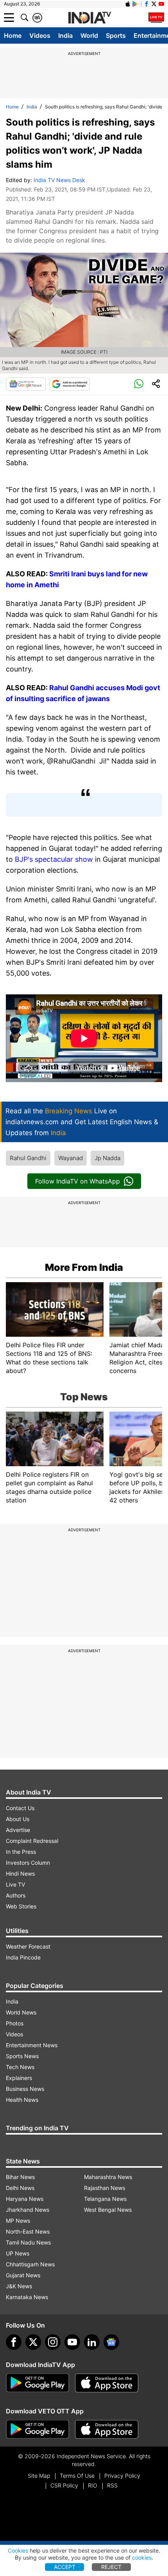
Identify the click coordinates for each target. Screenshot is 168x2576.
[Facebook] (14, 2342)
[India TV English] (89, 18)
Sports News (22, 2056)
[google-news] (111, 2342)
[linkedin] (92, 2342)
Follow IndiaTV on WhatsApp (78, 1181)
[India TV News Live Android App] (38, 2383)
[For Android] (38, 2429)
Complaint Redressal (32, 1841)
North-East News (28, 2231)
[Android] (135, 4)
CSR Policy (64, 2485)
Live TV (15, 1884)
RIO (93, 2485)
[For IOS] (107, 2429)
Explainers (19, 2078)
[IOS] (128, 4)
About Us (18, 1819)
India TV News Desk (59, 180)
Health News (22, 2100)
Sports (116, 35)
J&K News (19, 2286)
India (65, 35)
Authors (16, 1895)
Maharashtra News (108, 2177)
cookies (142, 2557)
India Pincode (23, 1957)
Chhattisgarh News (30, 2264)
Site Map (39, 2476)
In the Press (21, 1852)
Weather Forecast (28, 1946)
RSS (112, 2485)
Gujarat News (23, 2275)
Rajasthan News (105, 2188)
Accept (65, 2567)
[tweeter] (33, 2342)
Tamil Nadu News (28, 2242)
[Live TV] (156, 18)
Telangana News (105, 2199)
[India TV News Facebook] (147, 4)
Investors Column (28, 1863)
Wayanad (71, 1158)
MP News (18, 2221)
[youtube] (72, 2342)
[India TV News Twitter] (154, 4)
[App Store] (107, 2383)
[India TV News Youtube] (161, 4)
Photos (15, 2023)
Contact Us (20, 1808)
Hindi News (20, 1874)
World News (21, 2012)
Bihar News (20, 2177)
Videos (40, 35)
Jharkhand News (28, 2210)
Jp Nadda (107, 1158)
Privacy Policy (122, 2476)
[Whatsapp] (139, 384)
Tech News (20, 2067)
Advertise (18, 1830)
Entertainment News (32, 2045)
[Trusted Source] (70, 384)
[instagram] (53, 2342)
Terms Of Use (77, 2476)
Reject (111, 2567)
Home (13, 35)
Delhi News (20, 2188)
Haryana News (25, 2199)
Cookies (18, 2550)
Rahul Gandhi (28, 1158)
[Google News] (26, 384)
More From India (84, 1267)
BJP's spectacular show (54, 859)
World (89, 35)
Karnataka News (27, 2297)
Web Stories (21, 1906)
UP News (18, 2253)
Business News (25, 2089)
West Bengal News (108, 2210)
